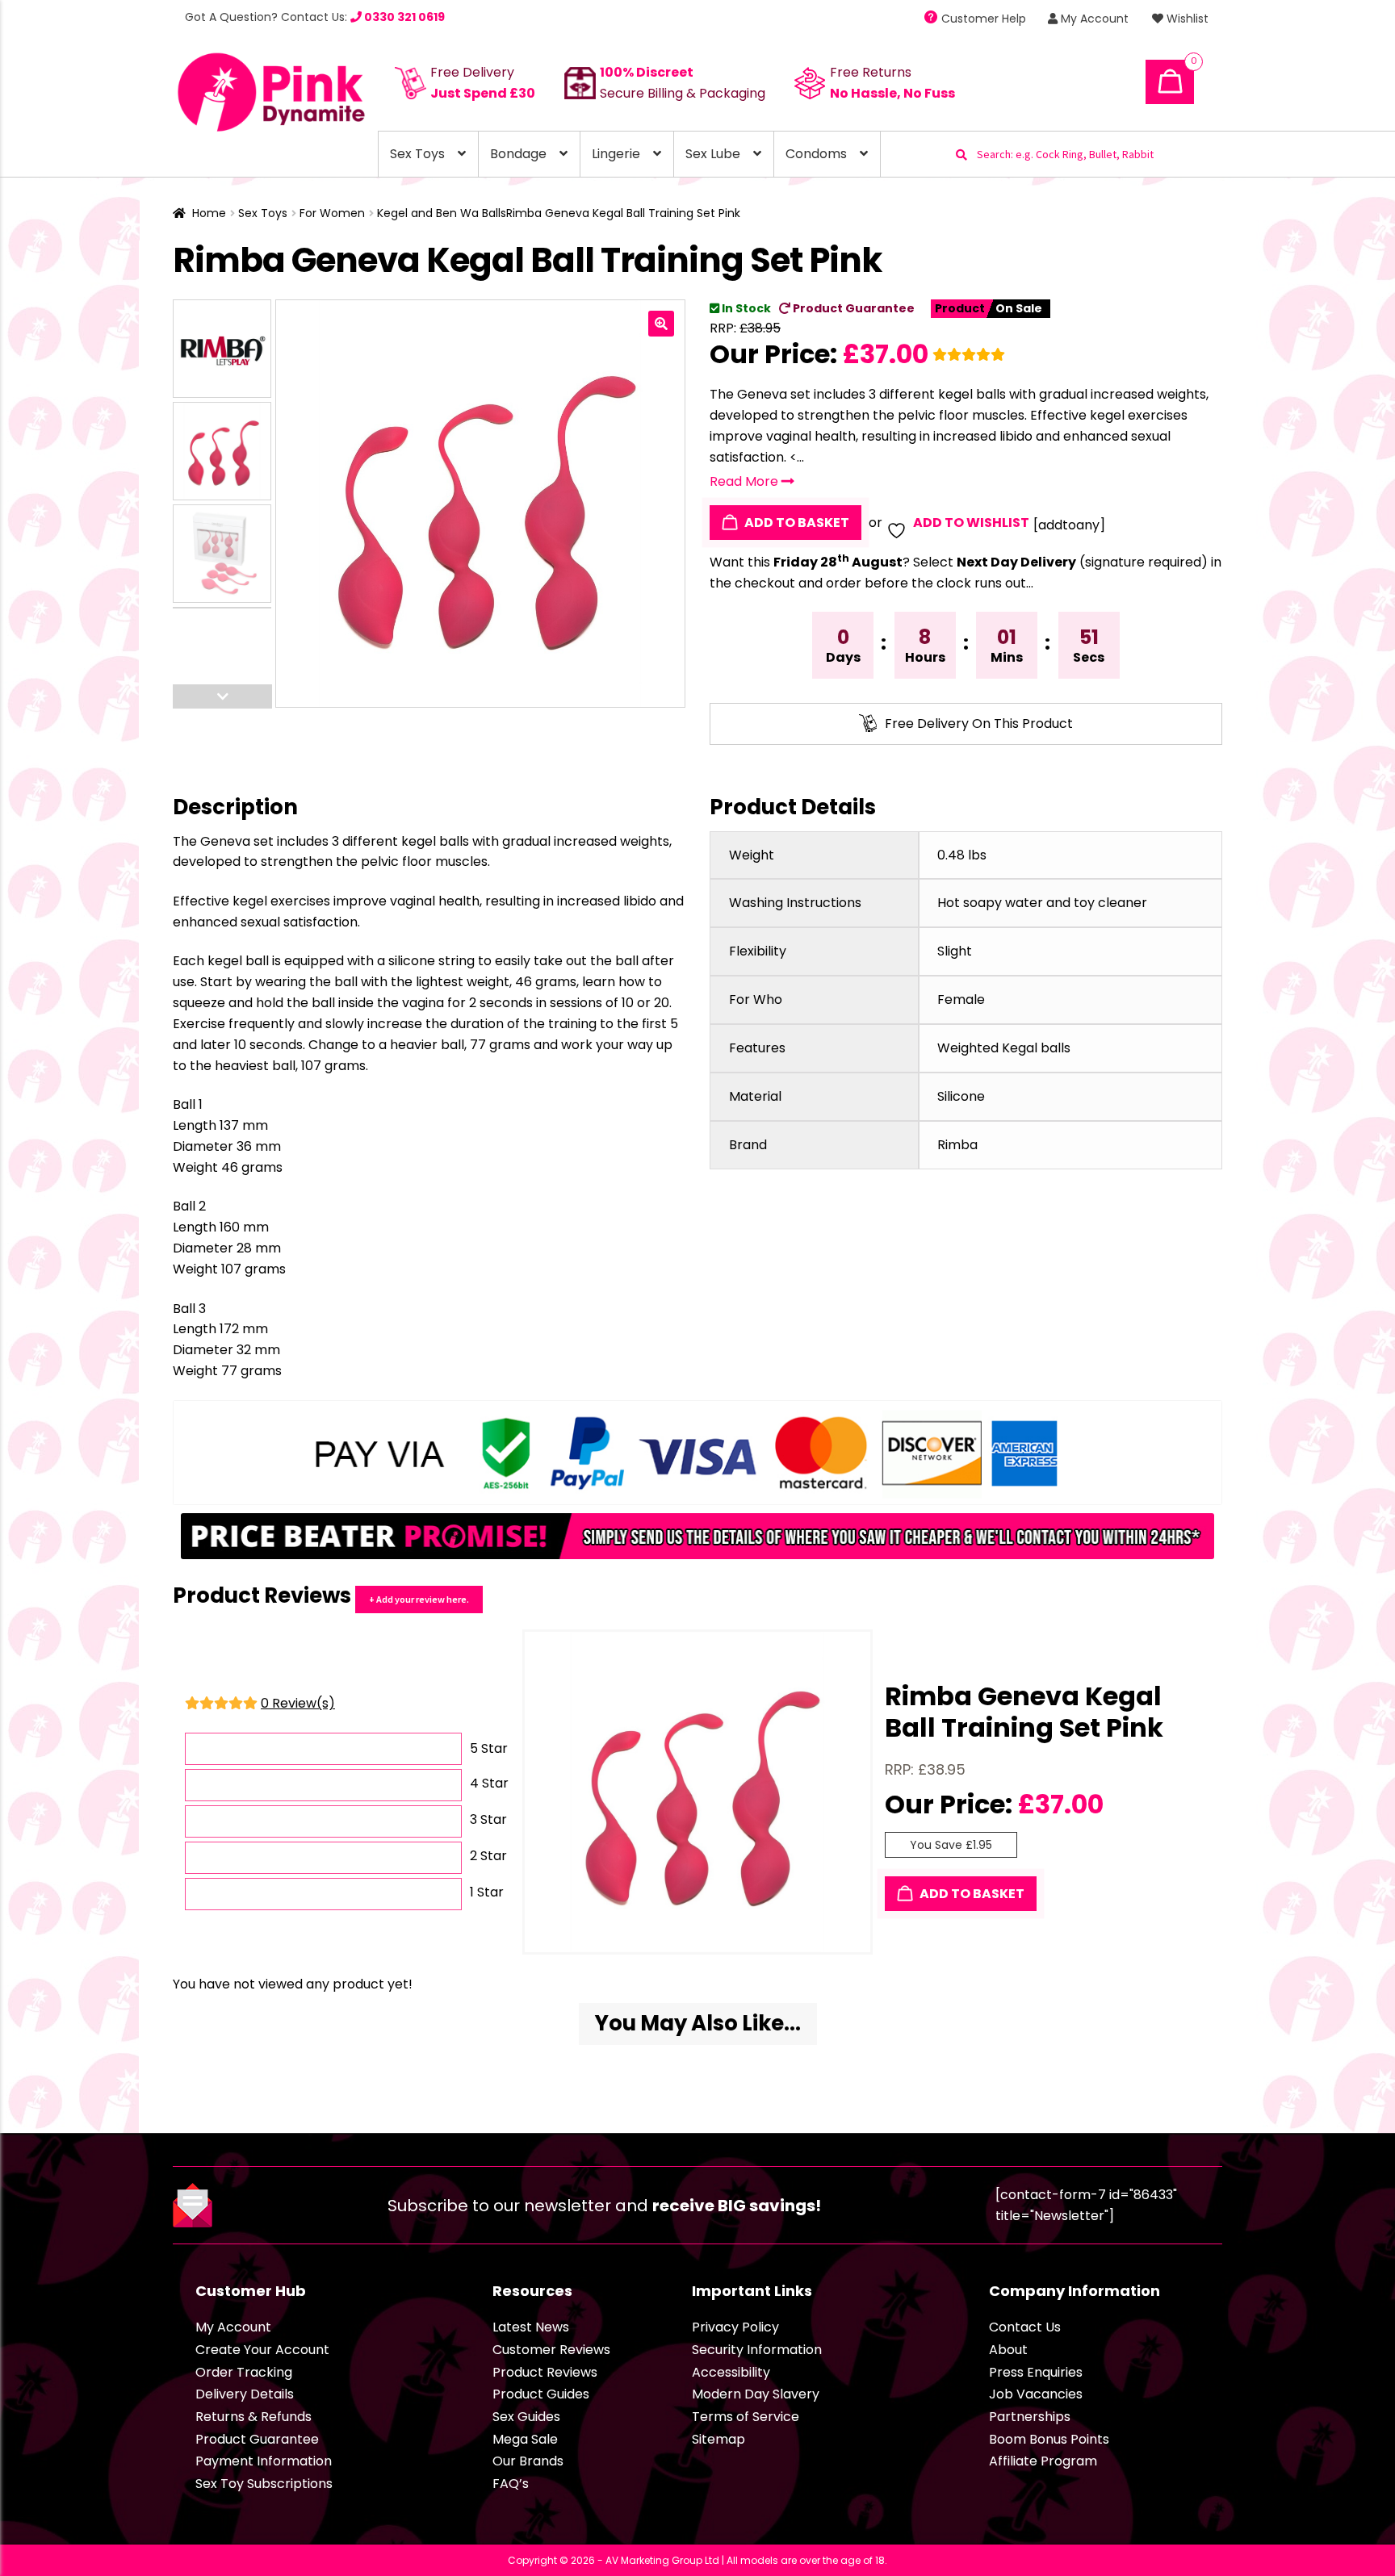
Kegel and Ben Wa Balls (442, 213)
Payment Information (264, 2461)
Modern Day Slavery (756, 2394)
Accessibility (731, 2372)
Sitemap (718, 2439)
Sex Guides (526, 2417)
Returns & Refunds (253, 2417)
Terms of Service (746, 2417)
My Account (1093, 19)
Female (961, 999)
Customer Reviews (551, 2350)
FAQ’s (511, 2484)
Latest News (531, 2327)
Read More (746, 481)
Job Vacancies (1036, 2394)
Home (209, 213)
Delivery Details (245, 2394)
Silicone (961, 1096)
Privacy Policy (735, 2327)
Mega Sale (525, 2439)
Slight (955, 951)
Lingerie (616, 154)
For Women (332, 213)
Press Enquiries (1036, 2372)
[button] (661, 324)
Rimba (957, 1145)
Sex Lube (713, 154)
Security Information (757, 2350)
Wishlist (1186, 19)
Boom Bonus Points (1049, 2439)
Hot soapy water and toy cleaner (1042, 903)
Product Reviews (545, 2372)
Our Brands (528, 2461)
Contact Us (1025, 2327)
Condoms (816, 154)
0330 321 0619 (403, 17)
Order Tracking (244, 2372)
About (1008, 2350)
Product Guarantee (852, 308)
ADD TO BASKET (796, 523)
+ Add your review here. (419, 1599)
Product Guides (541, 2394)
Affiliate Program (1043, 2461)
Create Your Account (262, 2350)
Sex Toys (417, 154)
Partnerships (1030, 2417)
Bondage (518, 154)
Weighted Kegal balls (1004, 1048)
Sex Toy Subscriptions (264, 2484)
